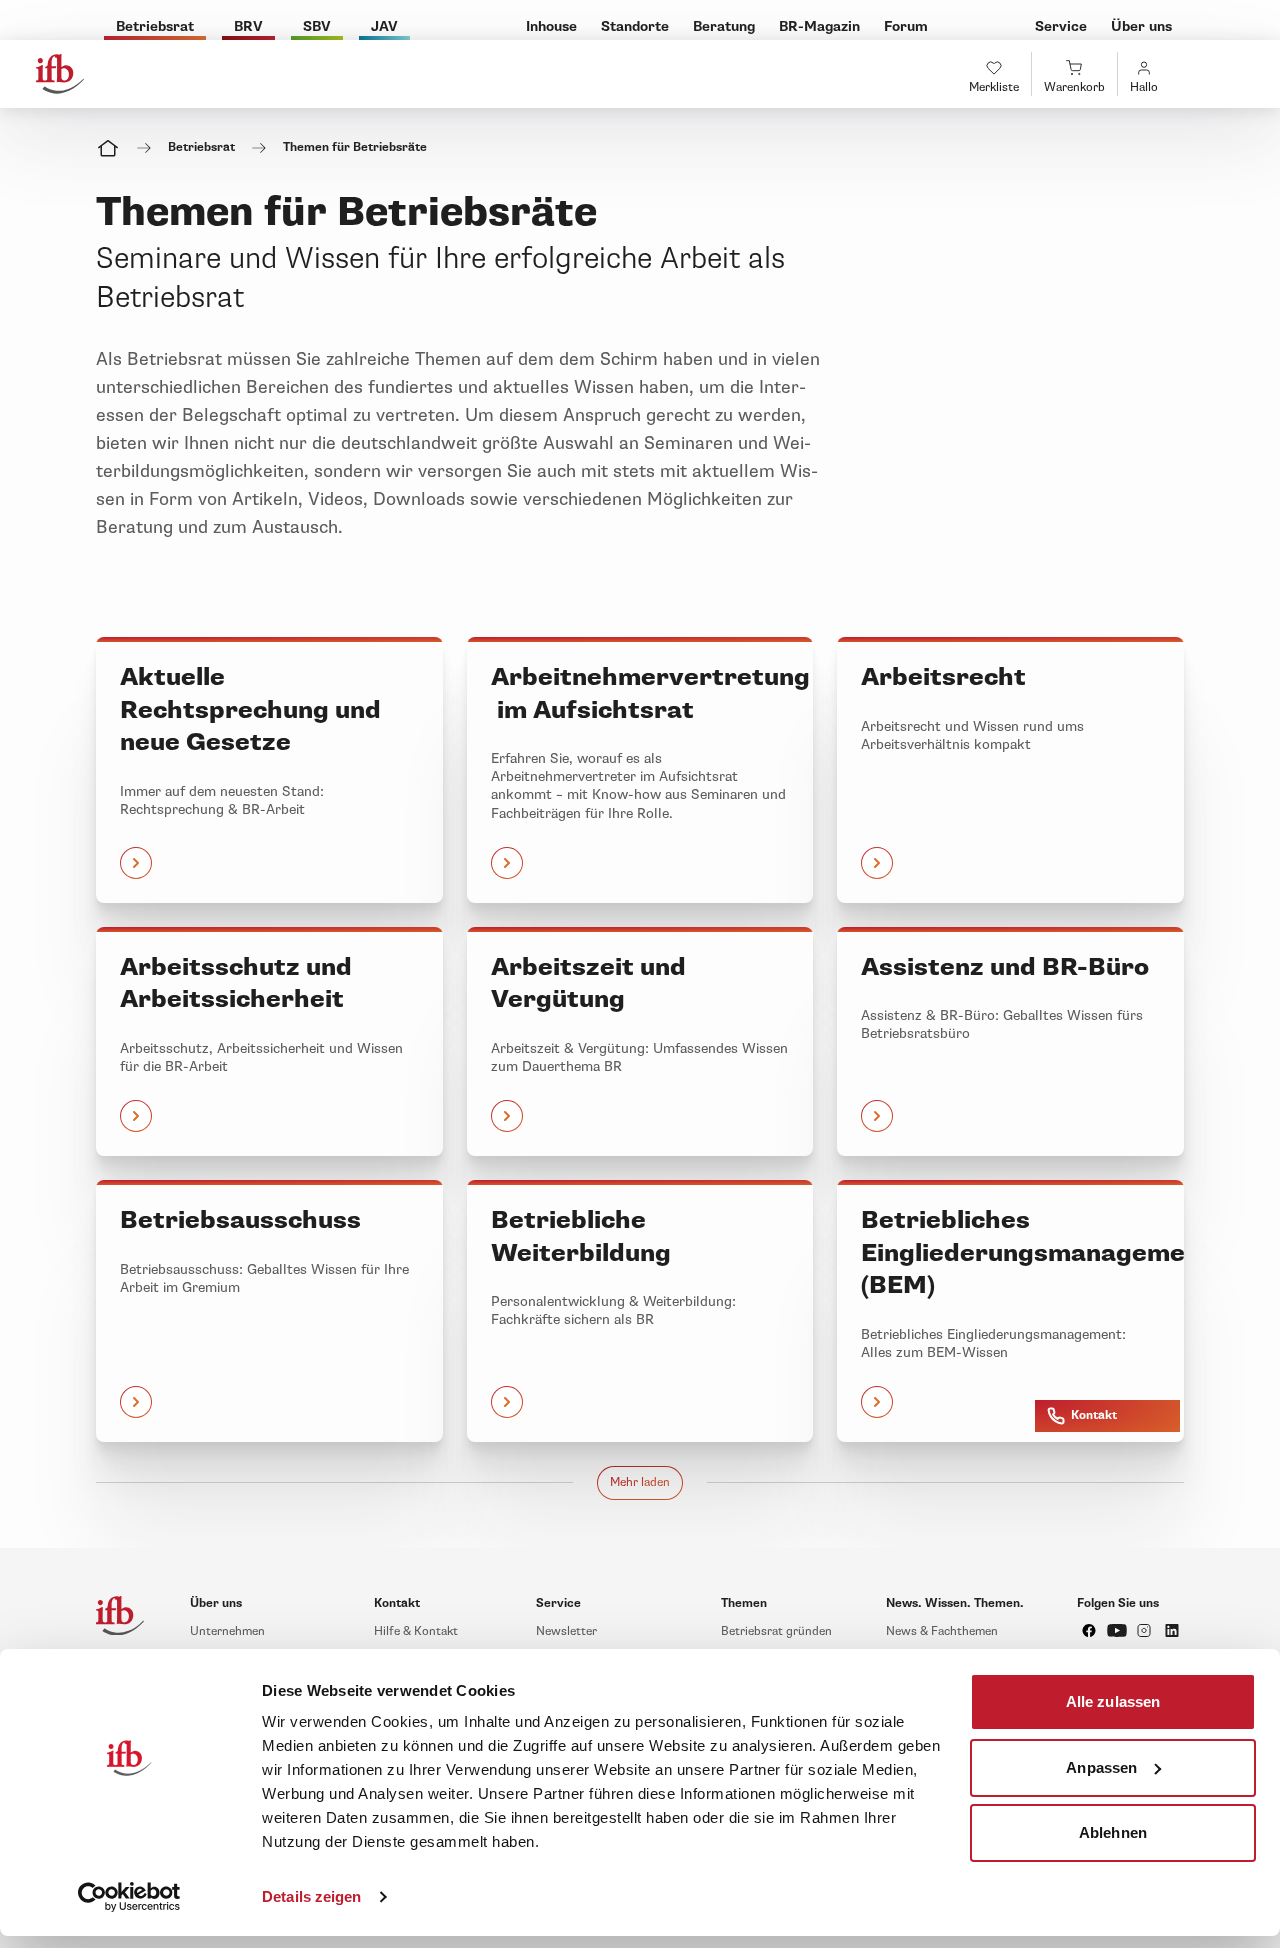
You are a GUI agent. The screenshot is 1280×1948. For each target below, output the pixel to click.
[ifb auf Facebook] (1089, 1630)
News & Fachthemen (942, 1631)
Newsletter (566, 1631)
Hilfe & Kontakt (416, 1631)
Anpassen (1101, 1766)
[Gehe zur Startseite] (60, 74)
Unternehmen (227, 1631)
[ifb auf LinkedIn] (1172, 1630)
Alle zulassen (1113, 1701)
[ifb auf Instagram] (1144, 1630)
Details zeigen (311, 1896)
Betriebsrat (201, 147)
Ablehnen (1113, 1832)
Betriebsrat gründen (776, 1631)
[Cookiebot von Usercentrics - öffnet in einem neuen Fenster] (129, 1897)
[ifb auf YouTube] (1117, 1630)
